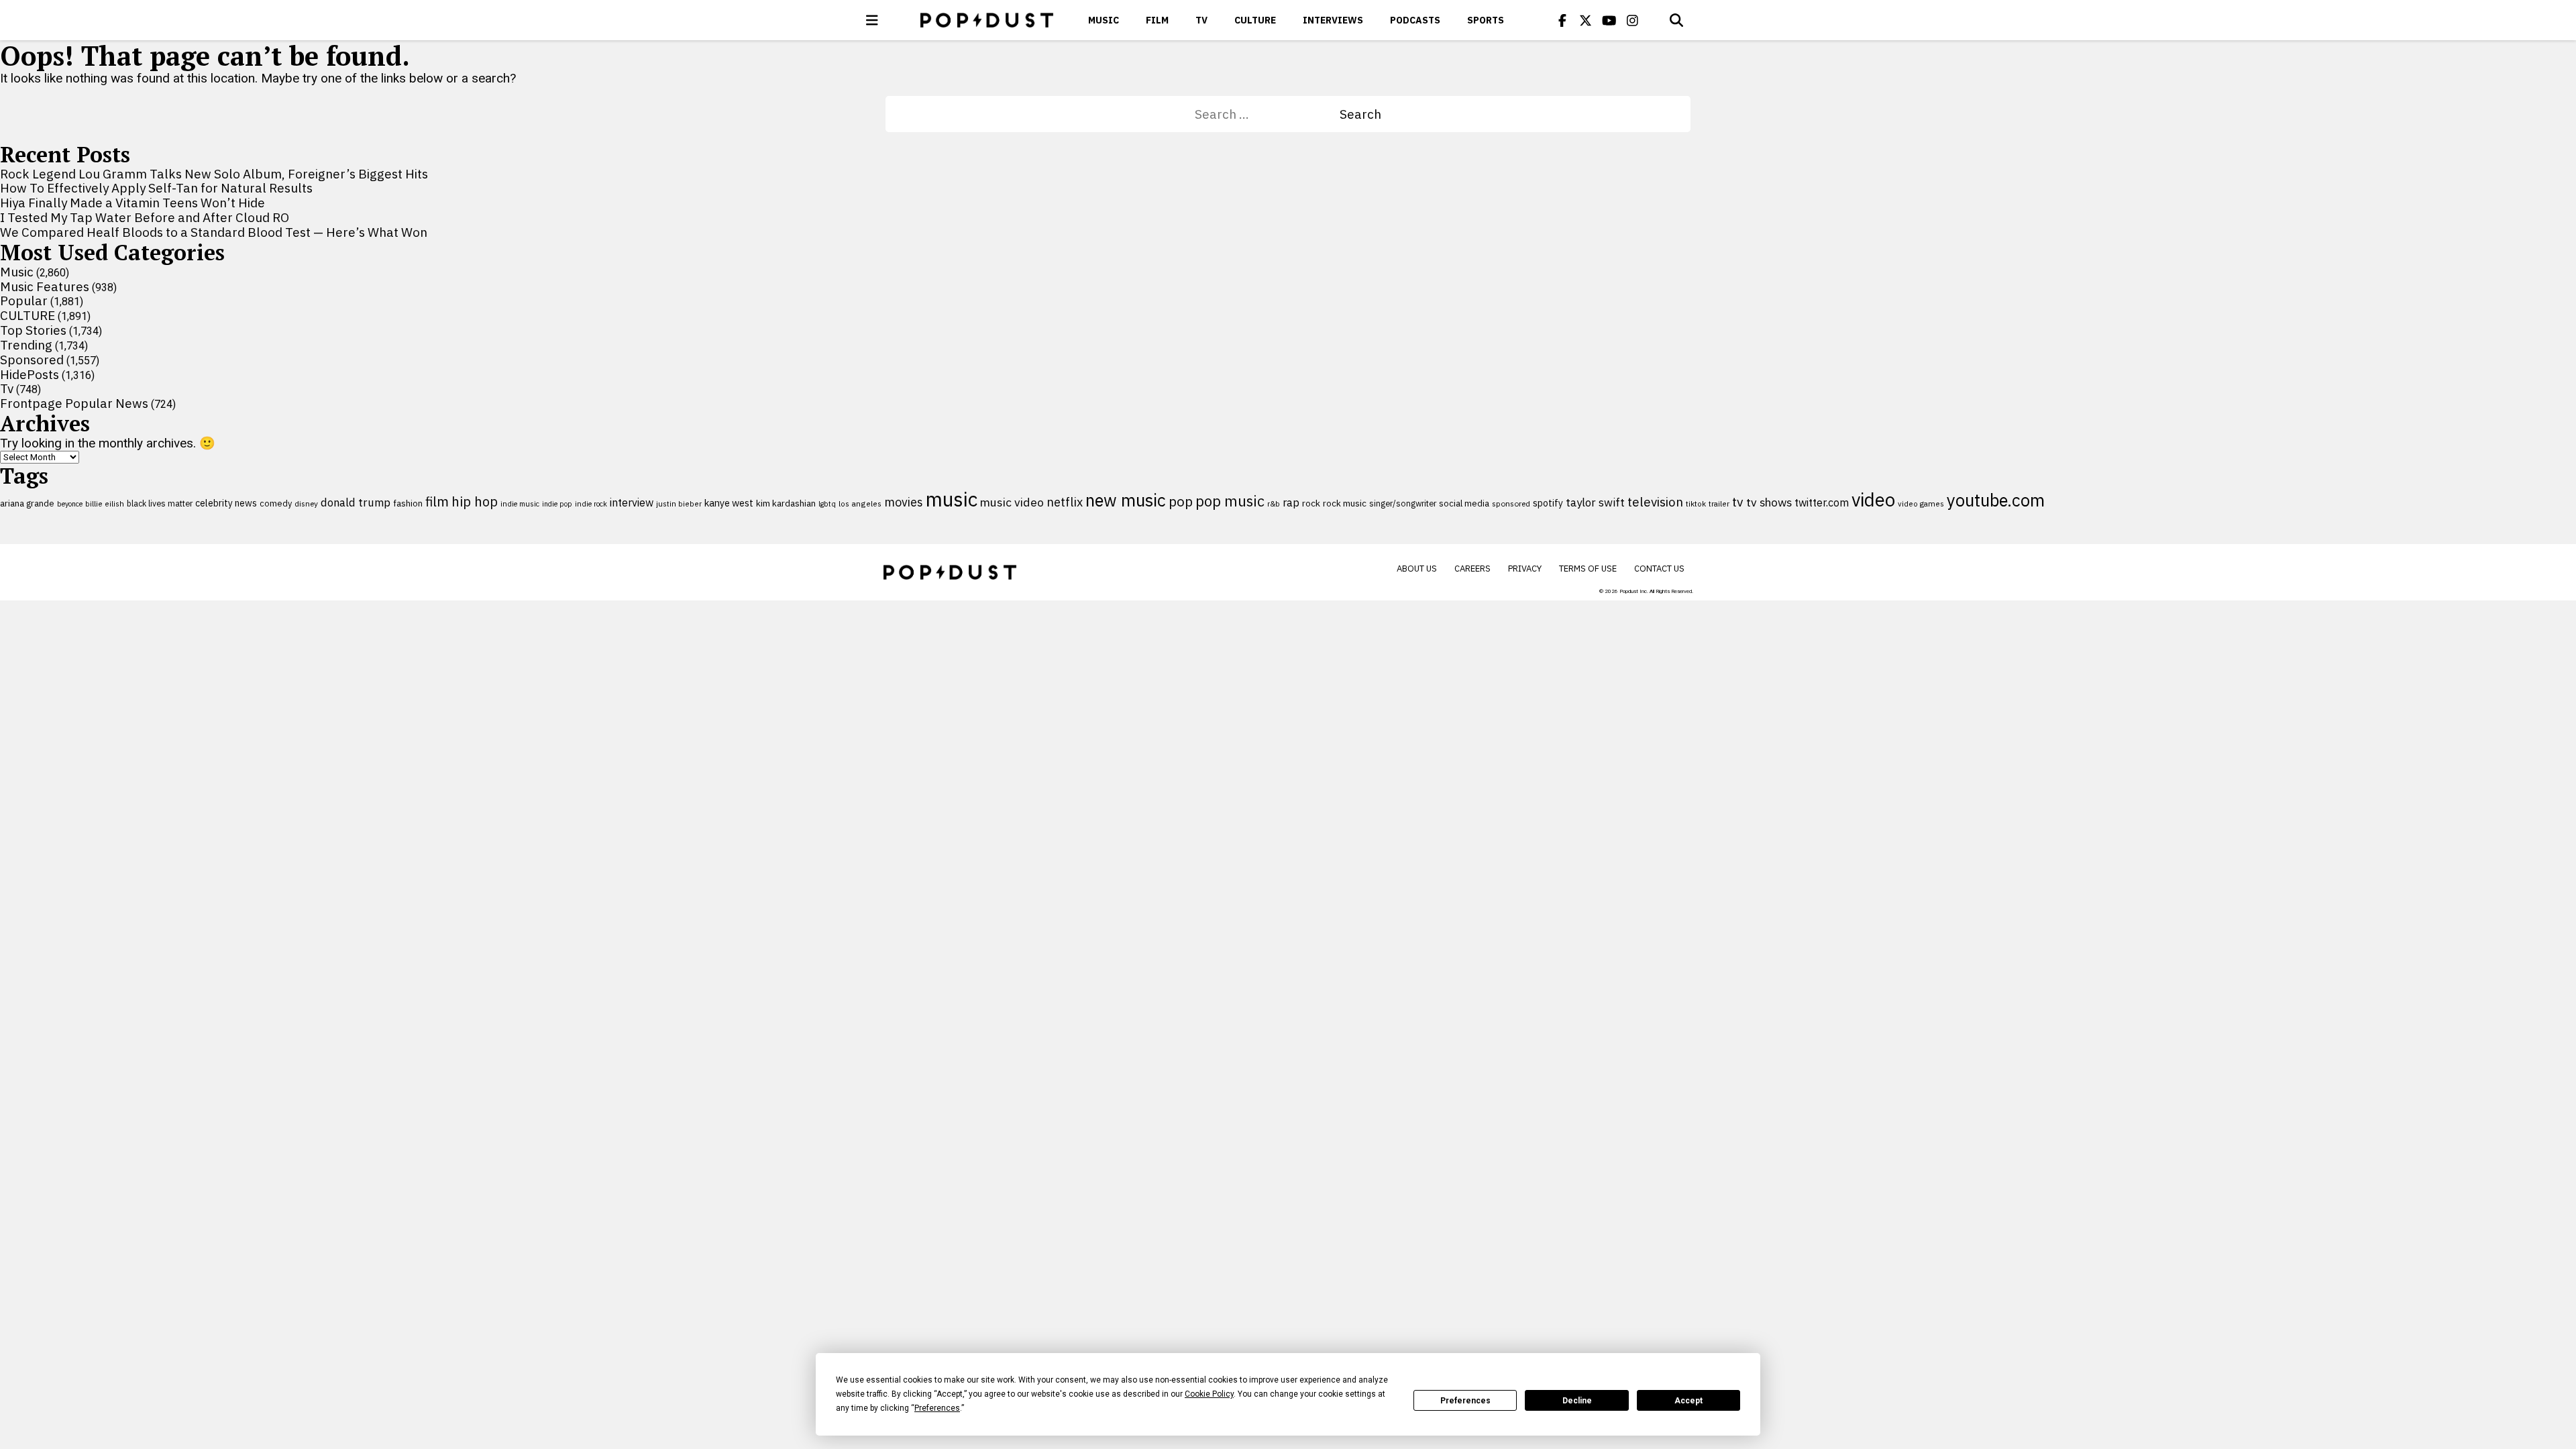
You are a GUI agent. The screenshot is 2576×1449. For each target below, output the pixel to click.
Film (1157, 20)
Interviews (1333, 20)
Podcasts (1415, 20)
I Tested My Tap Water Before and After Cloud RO (145, 217)
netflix (1065, 502)
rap (1291, 502)
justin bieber (679, 504)
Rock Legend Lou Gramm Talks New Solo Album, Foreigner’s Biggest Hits (214, 174)
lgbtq (827, 504)
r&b (1274, 503)
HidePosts (30, 374)
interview (632, 502)
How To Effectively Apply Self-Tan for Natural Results (156, 188)
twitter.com (1822, 502)
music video (1012, 502)
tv (1738, 501)
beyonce (70, 504)
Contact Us (1659, 569)
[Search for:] (1267, 114)
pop (1181, 501)
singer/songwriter (1403, 503)
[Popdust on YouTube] (1609, 20)
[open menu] (872, 20)
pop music (1230, 501)
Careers (1472, 569)
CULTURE (1255, 20)
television (1655, 502)
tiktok (1696, 503)
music (952, 499)
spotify (1548, 503)
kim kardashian (786, 503)
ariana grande (27, 503)
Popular (24, 301)
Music (1104, 20)
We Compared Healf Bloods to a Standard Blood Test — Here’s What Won (214, 232)
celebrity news (226, 503)
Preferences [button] (937, 1408)
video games (1921, 503)
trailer (1719, 503)
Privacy (1525, 569)
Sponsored (32, 360)
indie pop (557, 504)
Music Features (45, 286)
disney (306, 503)
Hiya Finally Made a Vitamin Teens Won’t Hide (132, 203)
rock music (1345, 503)
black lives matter (160, 503)
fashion (408, 503)
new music (1126, 500)
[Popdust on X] (1586, 20)
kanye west (729, 503)
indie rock (591, 504)
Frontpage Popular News (74, 403)
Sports (1486, 20)
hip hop (475, 501)
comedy (276, 503)
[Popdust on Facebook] (1562, 20)
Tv (1201, 20)
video (1873, 500)
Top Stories (33, 330)
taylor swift (1595, 502)
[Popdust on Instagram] (1633, 20)
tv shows (1769, 502)
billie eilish (105, 503)
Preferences (1465, 1401)
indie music (520, 504)
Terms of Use (1588, 569)
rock (1311, 503)
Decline (1577, 1401)
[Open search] (1676, 20)
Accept (1688, 1401)
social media (1464, 503)
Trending (26, 345)
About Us (1417, 569)
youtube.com (1996, 500)
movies (904, 502)
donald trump (356, 502)
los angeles (860, 503)
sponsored (1511, 503)
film (437, 501)
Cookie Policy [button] (1209, 1394)
